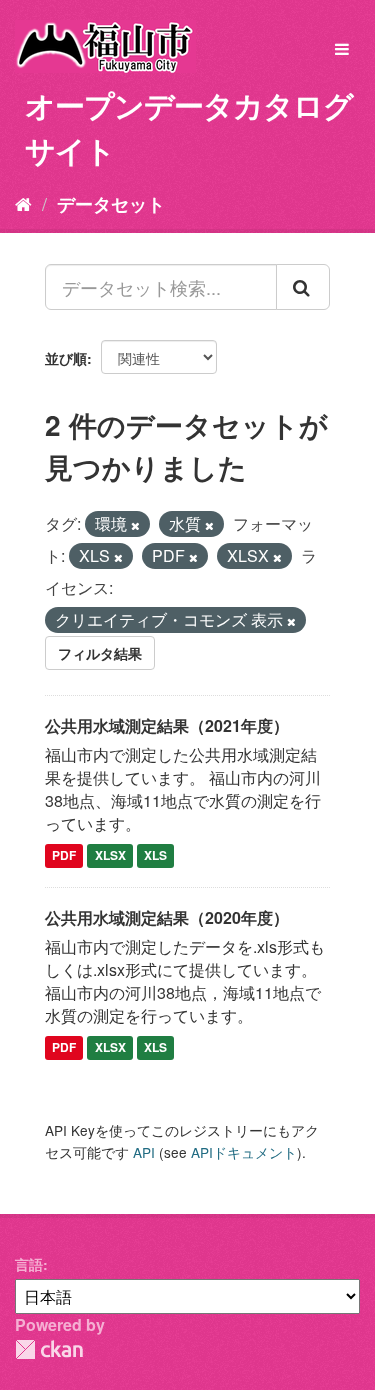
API (144, 1152)
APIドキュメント (244, 1152)
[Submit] (303, 287)
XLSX (110, 856)
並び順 (66, 358)
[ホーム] (23, 203)
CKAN (49, 1349)
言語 (29, 1264)
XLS (155, 856)
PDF (64, 856)
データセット (111, 204)
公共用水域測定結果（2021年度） (167, 725)
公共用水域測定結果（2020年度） (167, 917)
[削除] (135, 525)
